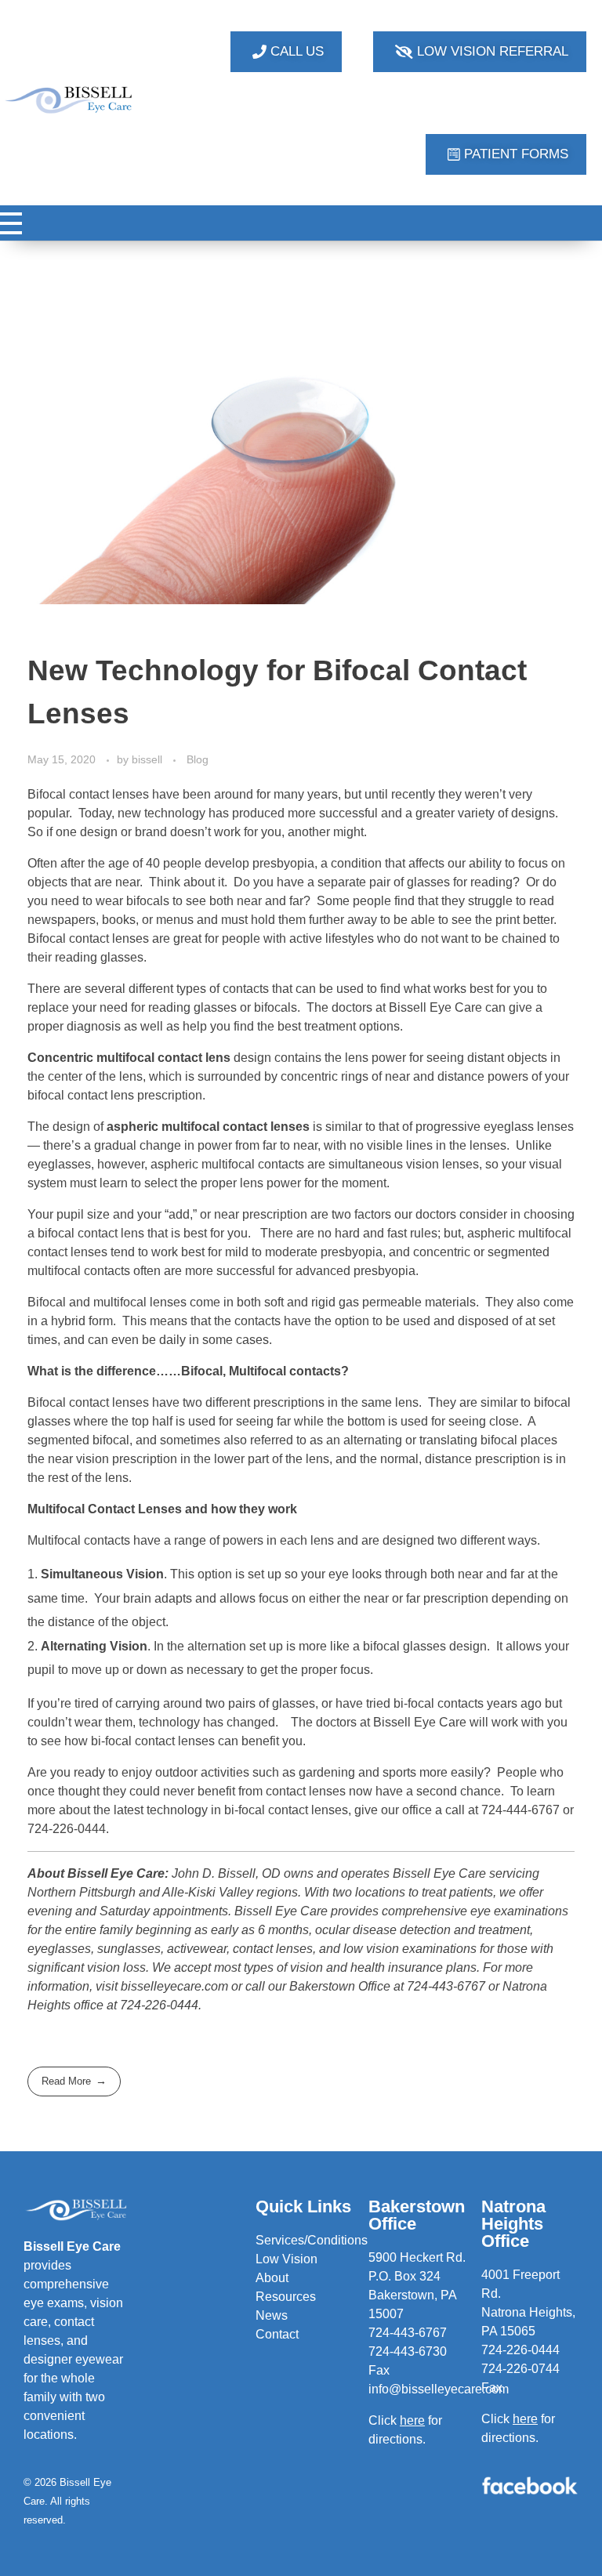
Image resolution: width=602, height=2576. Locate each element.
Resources (286, 2297)
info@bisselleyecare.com (439, 2389)
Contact (277, 2334)
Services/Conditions (312, 2240)
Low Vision (286, 2259)
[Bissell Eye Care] (69, 100)
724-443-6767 (408, 2333)
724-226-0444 (520, 2350)
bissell (149, 759)
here (525, 2419)
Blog (198, 759)
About (272, 2278)
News (272, 2315)
